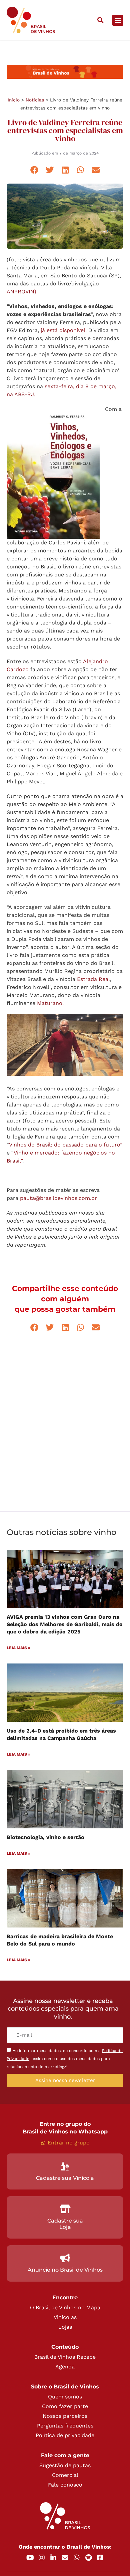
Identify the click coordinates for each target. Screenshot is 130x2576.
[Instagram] (42, 2558)
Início (14, 100)
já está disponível (63, 330)
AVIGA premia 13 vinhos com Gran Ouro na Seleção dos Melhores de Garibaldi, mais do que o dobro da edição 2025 (65, 1624)
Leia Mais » (18, 1648)
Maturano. (50, 1003)
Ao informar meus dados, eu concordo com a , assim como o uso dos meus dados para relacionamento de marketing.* (65, 2059)
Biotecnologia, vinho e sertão (45, 1837)
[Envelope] (65, 2558)
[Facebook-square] (100, 2558)
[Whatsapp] (77, 2558)
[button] (100, 20)
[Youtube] (30, 2558)
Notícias (35, 100)
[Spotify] (88, 2558)
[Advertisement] (65, 1430)
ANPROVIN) (21, 292)
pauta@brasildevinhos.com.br (58, 1198)
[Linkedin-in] (53, 2558)
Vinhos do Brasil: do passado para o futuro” (66, 1145)
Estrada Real (93, 979)
